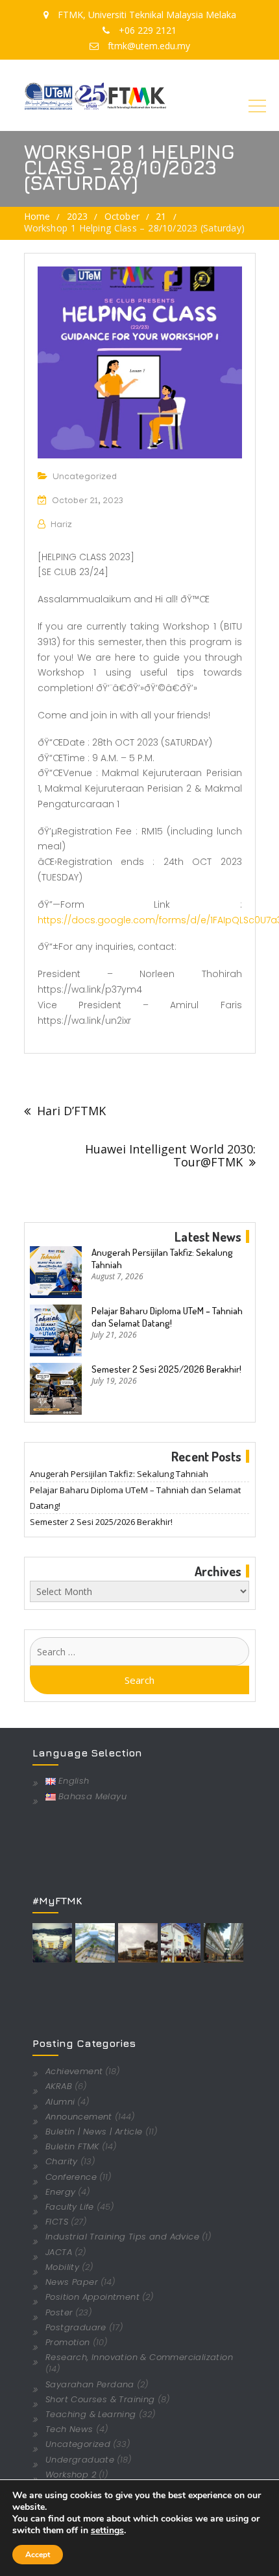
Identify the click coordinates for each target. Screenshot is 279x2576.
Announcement (79, 2117)
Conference (71, 2177)
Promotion (68, 2342)
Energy (60, 2192)
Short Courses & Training (100, 2399)
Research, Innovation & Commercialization (139, 2357)
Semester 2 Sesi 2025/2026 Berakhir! (166, 1369)
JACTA (59, 2252)
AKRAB (59, 2086)
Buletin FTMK (72, 2146)
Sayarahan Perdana (90, 2384)
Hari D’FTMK (71, 1111)
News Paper (72, 2282)
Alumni (60, 2102)
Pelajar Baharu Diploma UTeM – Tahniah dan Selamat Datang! (167, 1317)
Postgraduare (76, 2327)
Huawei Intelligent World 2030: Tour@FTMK (170, 1155)
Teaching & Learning (91, 2414)
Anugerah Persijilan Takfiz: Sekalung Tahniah (162, 1258)
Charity (62, 2161)
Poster (59, 2312)
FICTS (57, 2222)
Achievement (74, 2071)
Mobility (62, 2267)
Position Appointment (92, 2297)
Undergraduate (80, 2460)
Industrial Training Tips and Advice (122, 2237)
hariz (61, 526)
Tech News (69, 2429)
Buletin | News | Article (94, 2132)
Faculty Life (70, 2207)
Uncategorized (85, 478)
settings (107, 2531)
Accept (38, 2555)
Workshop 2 (71, 2475)
